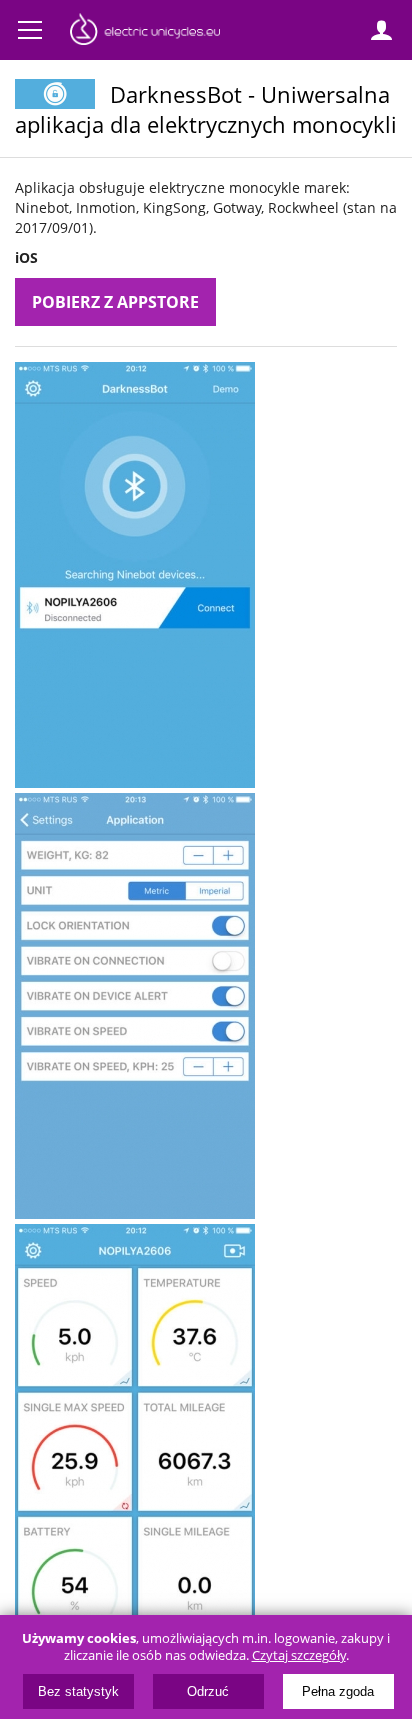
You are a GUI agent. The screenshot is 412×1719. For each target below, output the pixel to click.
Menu (30, 30)
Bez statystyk (78, 1691)
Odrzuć (208, 1691)
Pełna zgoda (338, 1691)
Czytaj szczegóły (299, 1655)
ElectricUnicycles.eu (145, 32)
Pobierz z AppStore (115, 302)
